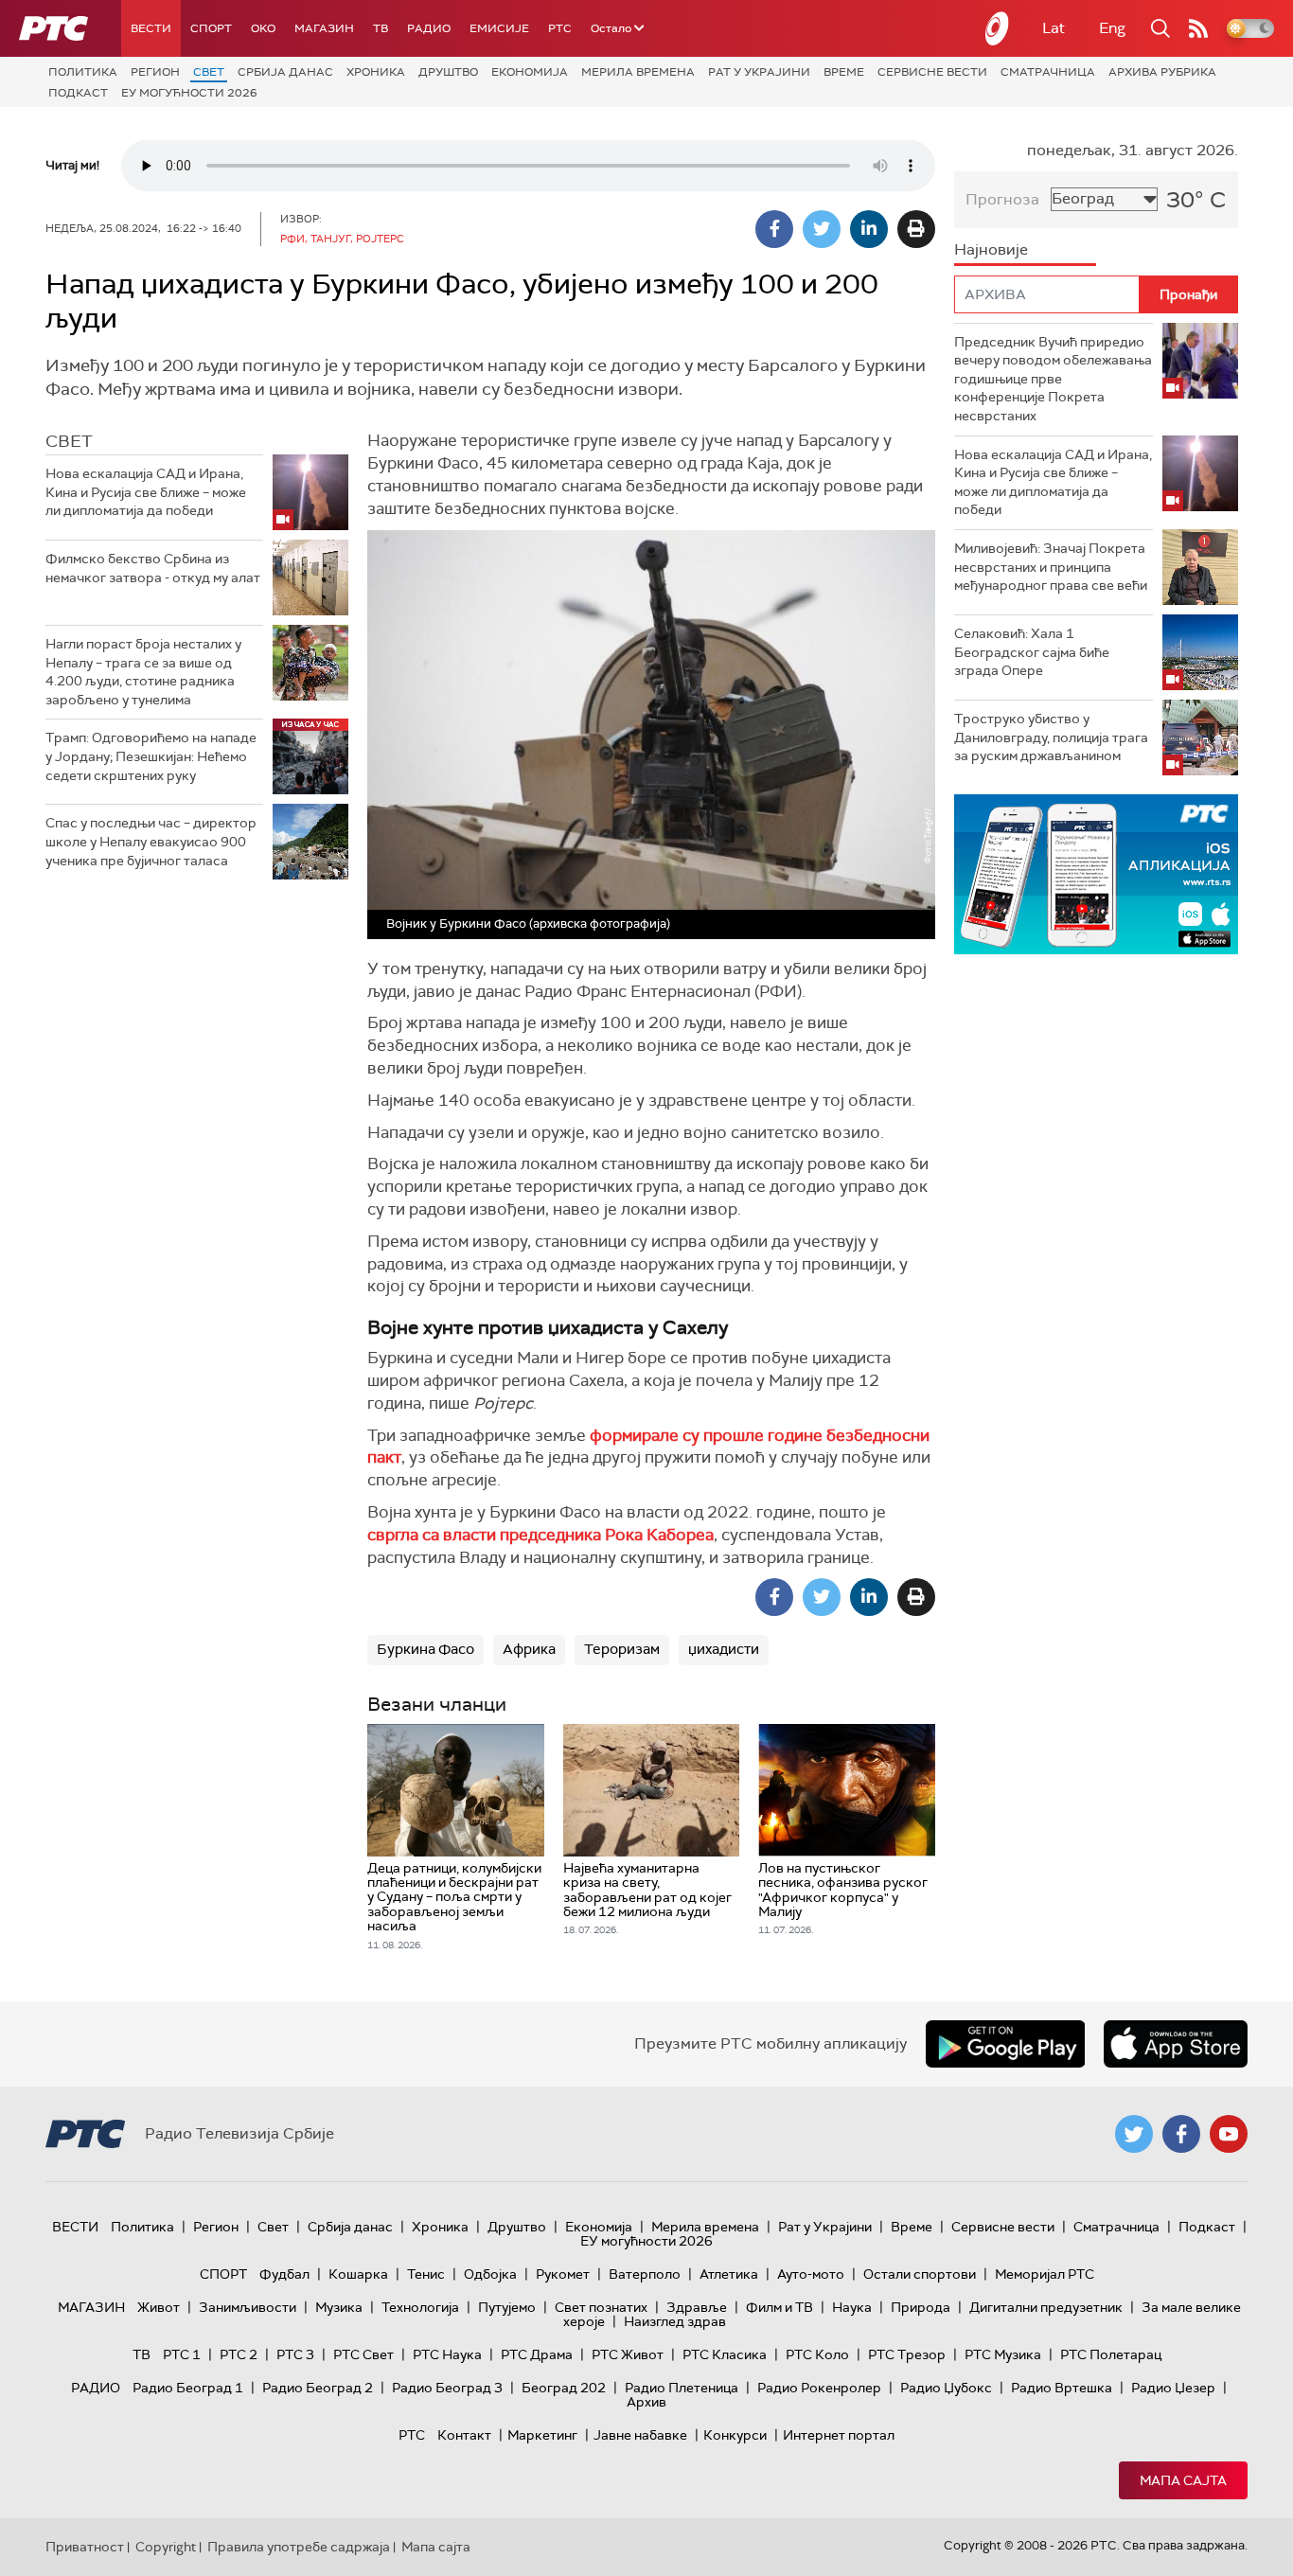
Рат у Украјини (759, 72)
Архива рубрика (1162, 72)
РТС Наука (447, 2354)
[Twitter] (822, 229)
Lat (1054, 28)
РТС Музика (1003, 2354)
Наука (852, 2307)
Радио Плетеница (682, 2388)
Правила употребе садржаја (299, 2547)
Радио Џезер (1173, 2388)
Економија (530, 72)
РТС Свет (363, 2354)
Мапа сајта (1183, 2480)
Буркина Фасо (425, 1649)
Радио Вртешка (1062, 2388)
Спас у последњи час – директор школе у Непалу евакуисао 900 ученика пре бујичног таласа (151, 841)
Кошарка (358, 2274)
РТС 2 (239, 2354)
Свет (209, 72)
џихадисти (724, 1649)
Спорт (211, 28)
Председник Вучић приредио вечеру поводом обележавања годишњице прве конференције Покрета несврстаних (1053, 379)
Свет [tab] (69, 441)
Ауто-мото (811, 2274)
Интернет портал (839, 2435)
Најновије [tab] (991, 249)
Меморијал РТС (1045, 2274)
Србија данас (285, 72)
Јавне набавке (640, 2435)
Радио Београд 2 (318, 2388)
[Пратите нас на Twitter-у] (1134, 2134)
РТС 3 (295, 2354)
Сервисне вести (932, 72)
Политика (83, 72)
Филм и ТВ (779, 2307)
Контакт (464, 2435)
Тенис (426, 2274)
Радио (429, 28)
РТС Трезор (907, 2354)
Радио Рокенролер (819, 2388)
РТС (560, 28)
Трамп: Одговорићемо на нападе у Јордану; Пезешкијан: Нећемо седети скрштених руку (151, 756)
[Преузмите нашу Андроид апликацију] (1005, 2044)
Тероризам (622, 1649)
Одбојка (490, 2274)
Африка (529, 1649)
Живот (159, 2307)
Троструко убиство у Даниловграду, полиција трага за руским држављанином (1051, 737)
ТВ (381, 28)
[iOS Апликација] (1096, 874)
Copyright (166, 2547)
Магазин (324, 28)
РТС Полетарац (1111, 2354)
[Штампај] (916, 229)
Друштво (448, 72)
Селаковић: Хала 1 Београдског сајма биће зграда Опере (1032, 652)
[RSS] (1198, 28)
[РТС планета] (998, 28)
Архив (646, 2402)
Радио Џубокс (946, 2388)
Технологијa (420, 2307)
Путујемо (507, 2307)
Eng (1112, 28)
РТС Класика (725, 2354)
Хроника (376, 72)
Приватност (85, 2547)
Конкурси (735, 2435)
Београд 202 (564, 2388)
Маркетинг (542, 2435)
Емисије (499, 28)
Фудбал (284, 2274)
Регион (155, 72)
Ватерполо (645, 2274)
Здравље (697, 2307)
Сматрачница (1048, 72)
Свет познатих (601, 2307)
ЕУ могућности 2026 (189, 93)
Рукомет (563, 2274)
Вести (151, 28)
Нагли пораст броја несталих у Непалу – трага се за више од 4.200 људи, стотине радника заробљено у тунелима (143, 672)
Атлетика (729, 2274)
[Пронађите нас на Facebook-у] (1181, 2134)
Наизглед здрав (675, 2321)
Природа (921, 2307)
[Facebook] (774, 229)
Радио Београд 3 (447, 2388)
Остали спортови (920, 2274)
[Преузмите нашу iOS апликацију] (1176, 2044)
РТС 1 (182, 2354)
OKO (263, 28)
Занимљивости (248, 2307)
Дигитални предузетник (1046, 2307)
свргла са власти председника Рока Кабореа (540, 1535)
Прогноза (1002, 199)
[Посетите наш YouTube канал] (1229, 2134)
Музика (339, 2307)
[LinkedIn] (869, 229)
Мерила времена (638, 72)
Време (844, 72)
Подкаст (78, 93)
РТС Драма (537, 2354)
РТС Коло (817, 2354)
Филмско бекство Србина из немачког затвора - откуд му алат (153, 568)
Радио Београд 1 (188, 2388)
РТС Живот (628, 2354)
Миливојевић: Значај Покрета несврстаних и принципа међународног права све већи (1051, 567)
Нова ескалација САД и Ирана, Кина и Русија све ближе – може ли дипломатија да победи (146, 492)
